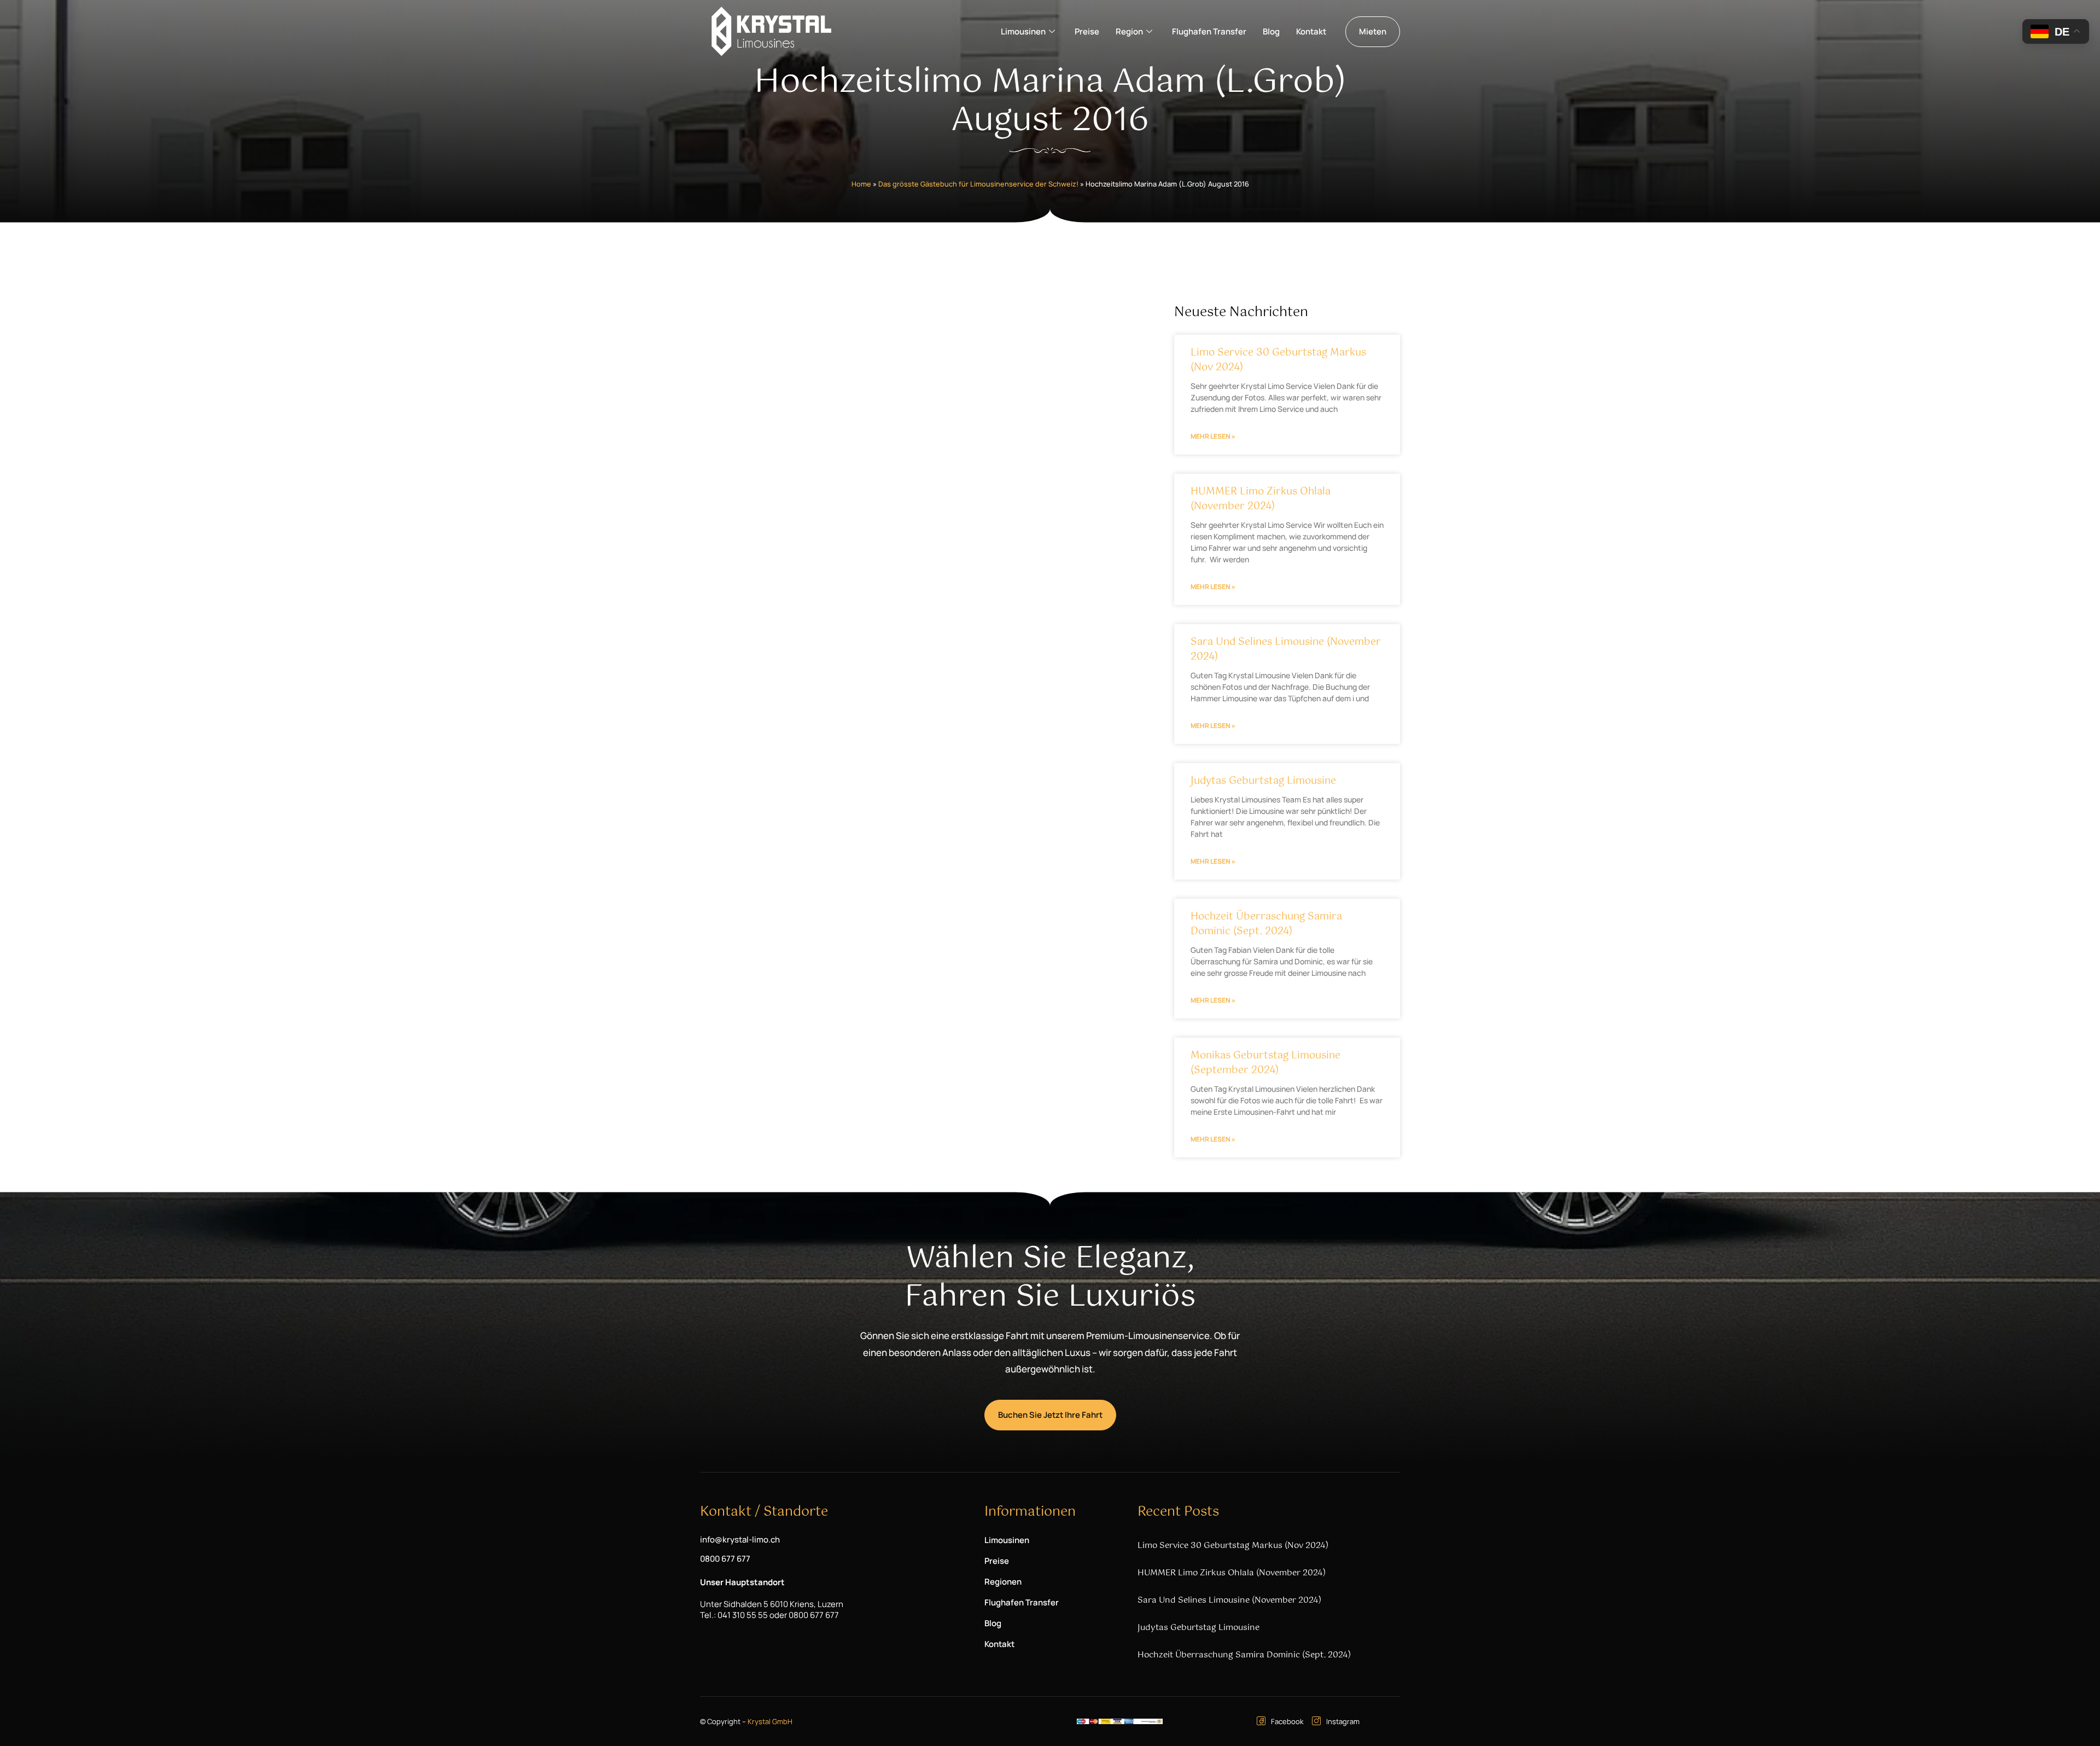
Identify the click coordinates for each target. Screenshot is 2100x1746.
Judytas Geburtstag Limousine (1263, 781)
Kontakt (1311, 31)
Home (861, 184)
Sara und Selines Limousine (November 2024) (1286, 650)
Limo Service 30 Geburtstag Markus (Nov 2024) (1278, 360)
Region (1129, 31)
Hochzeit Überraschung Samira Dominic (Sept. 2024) (1266, 924)
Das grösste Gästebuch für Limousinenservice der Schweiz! (978, 184)
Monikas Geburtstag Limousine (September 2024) (1265, 1063)
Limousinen (1023, 31)
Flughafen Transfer (1209, 31)
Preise (1087, 31)
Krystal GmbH (770, 1721)
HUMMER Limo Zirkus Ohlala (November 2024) (1261, 499)
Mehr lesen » (1213, 436)
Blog (1271, 31)
